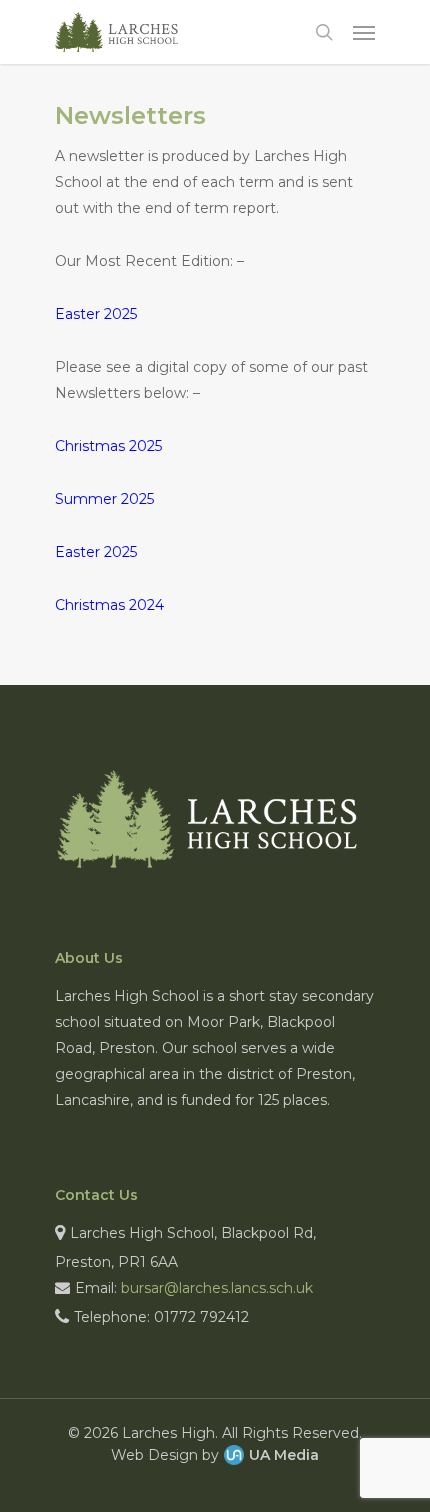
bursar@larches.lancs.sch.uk (217, 1288)
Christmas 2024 (109, 605)
